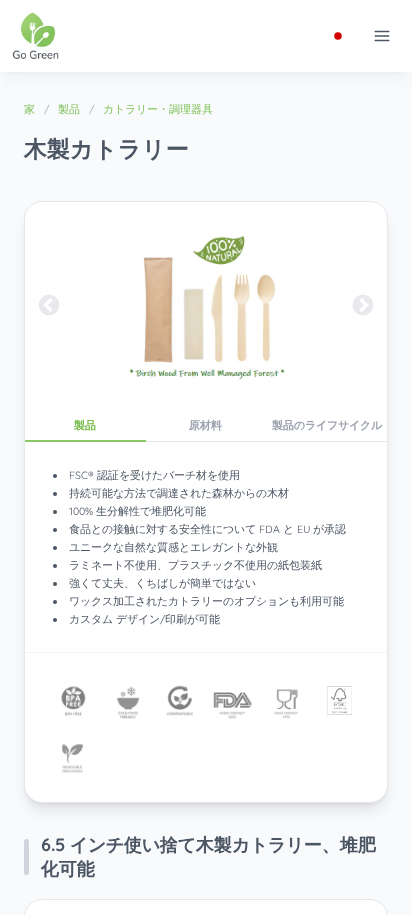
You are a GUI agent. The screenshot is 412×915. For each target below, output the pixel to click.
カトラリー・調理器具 (158, 109)
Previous (49, 306)
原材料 (205, 425)
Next (363, 306)
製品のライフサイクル (327, 425)
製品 (69, 109)
